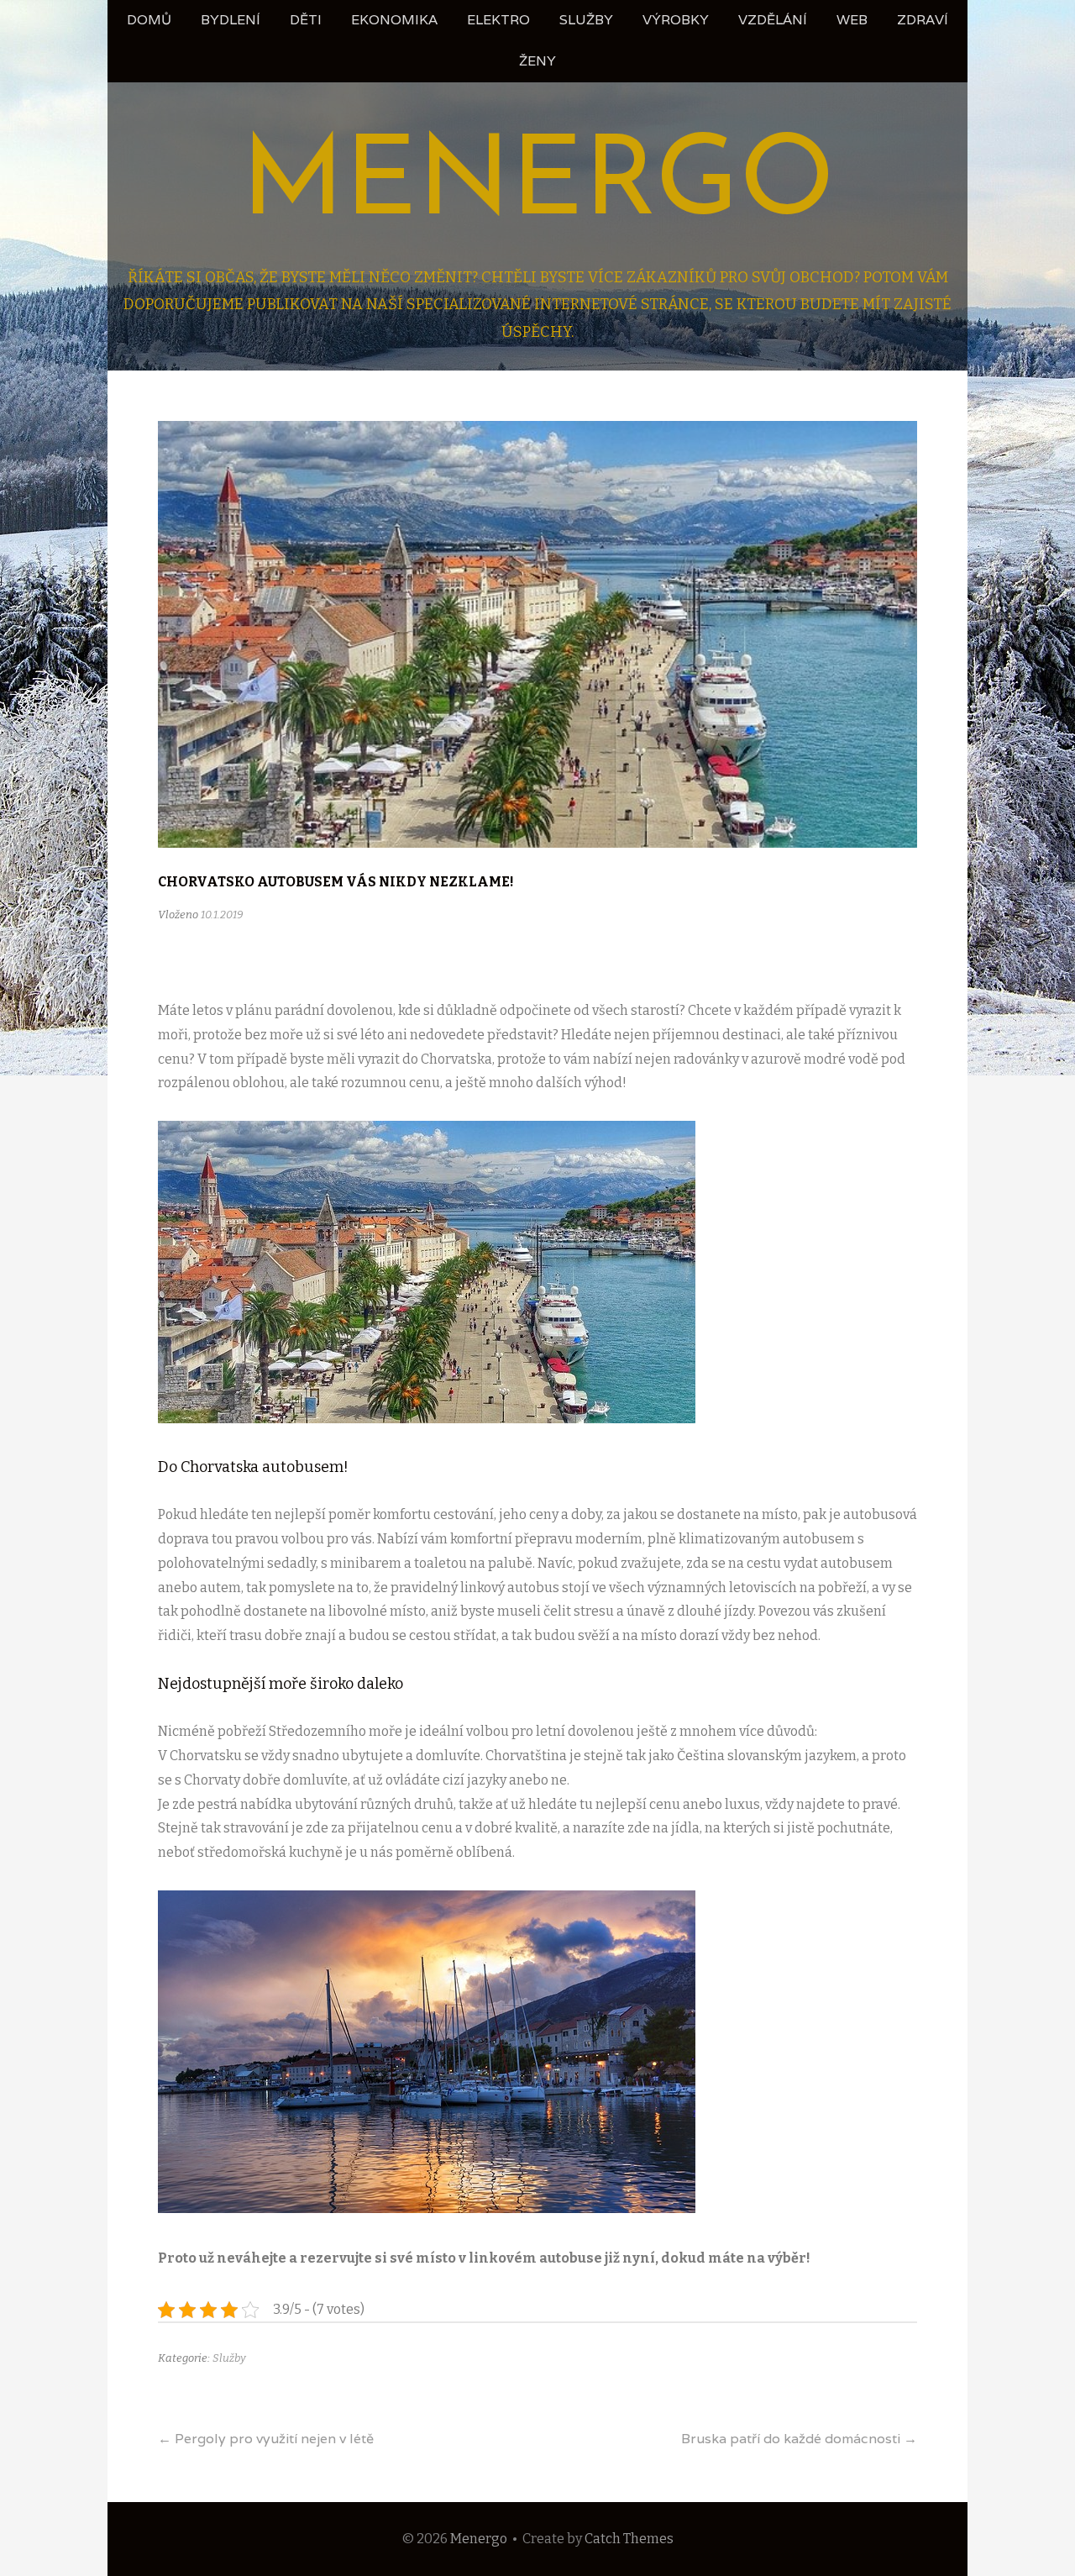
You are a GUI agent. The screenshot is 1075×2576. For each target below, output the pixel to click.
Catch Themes (629, 2539)
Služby (586, 20)
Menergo (538, 185)
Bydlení (231, 20)
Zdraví (923, 20)
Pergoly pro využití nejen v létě (266, 2439)
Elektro (498, 20)
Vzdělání (773, 20)
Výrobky (676, 20)
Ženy (537, 61)
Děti (306, 20)
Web (852, 20)
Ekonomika (394, 20)
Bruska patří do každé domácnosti (799, 2439)
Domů (149, 20)
